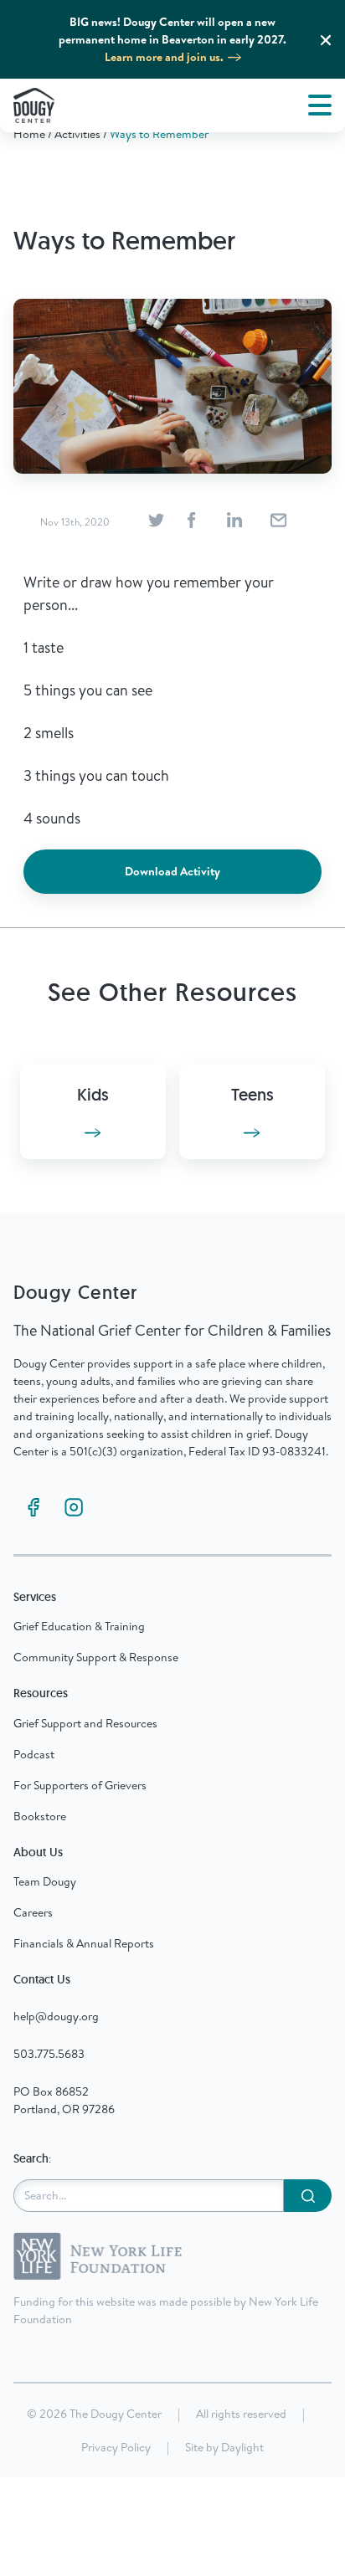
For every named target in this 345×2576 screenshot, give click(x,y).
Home (29, 134)
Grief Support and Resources (85, 1723)
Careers (33, 1912)
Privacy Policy (116, 2447)
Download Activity (172, 871)
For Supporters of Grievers (80, 1785)
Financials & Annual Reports (84, 1943)
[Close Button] (326, 40)
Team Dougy (45, 1881)
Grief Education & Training (79, 1626)
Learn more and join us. (164, 57)
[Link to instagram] (74, 1507)
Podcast (34, 1754)
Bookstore (40, 1816)
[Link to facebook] (33, 1507)
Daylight (242, 2447)
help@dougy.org (56, 2016)
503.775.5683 (49, 2054)
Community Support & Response (96, 1657)
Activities (77, 134)
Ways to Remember (159, 134)
